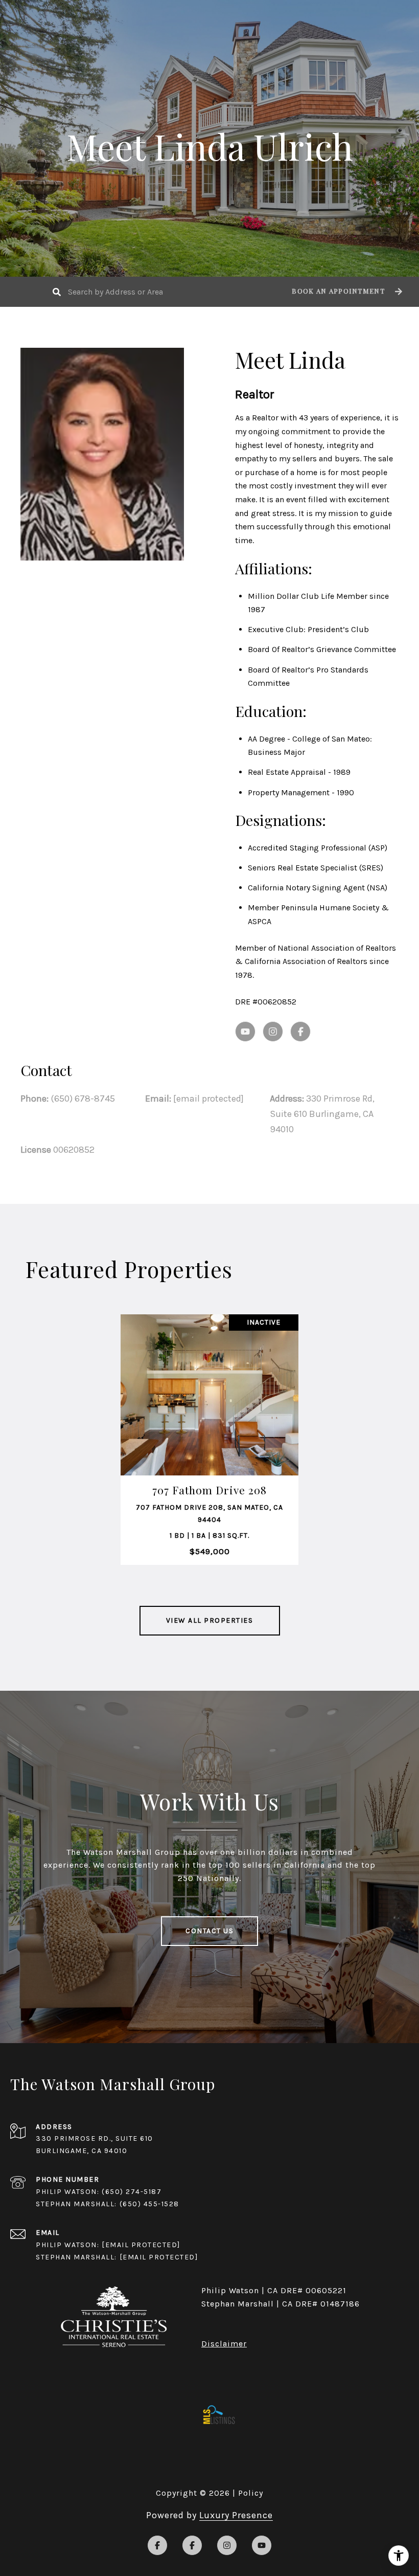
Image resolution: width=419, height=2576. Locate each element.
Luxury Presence (236, 2515)
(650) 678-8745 (83, 1099)
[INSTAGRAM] (273, 1032)
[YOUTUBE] (245, 1032)
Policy (251, 2493)
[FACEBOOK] (300, 1032)
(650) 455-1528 (149, 2204)
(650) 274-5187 (132, 2192)
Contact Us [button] (209, 1931)
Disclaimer (224, 2344)
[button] (346, 292)
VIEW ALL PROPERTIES (210, 1620)
